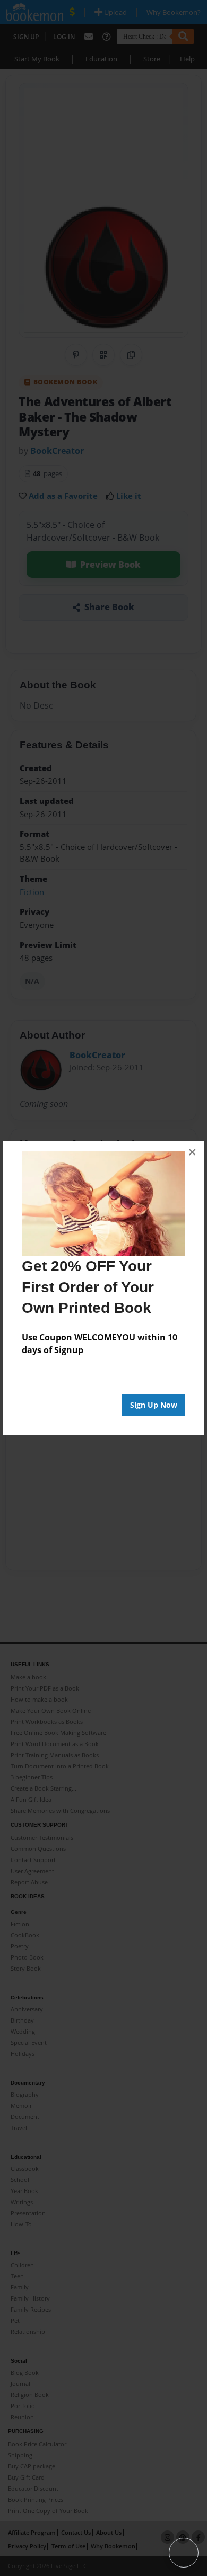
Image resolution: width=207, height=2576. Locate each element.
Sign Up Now (154, 1405)
